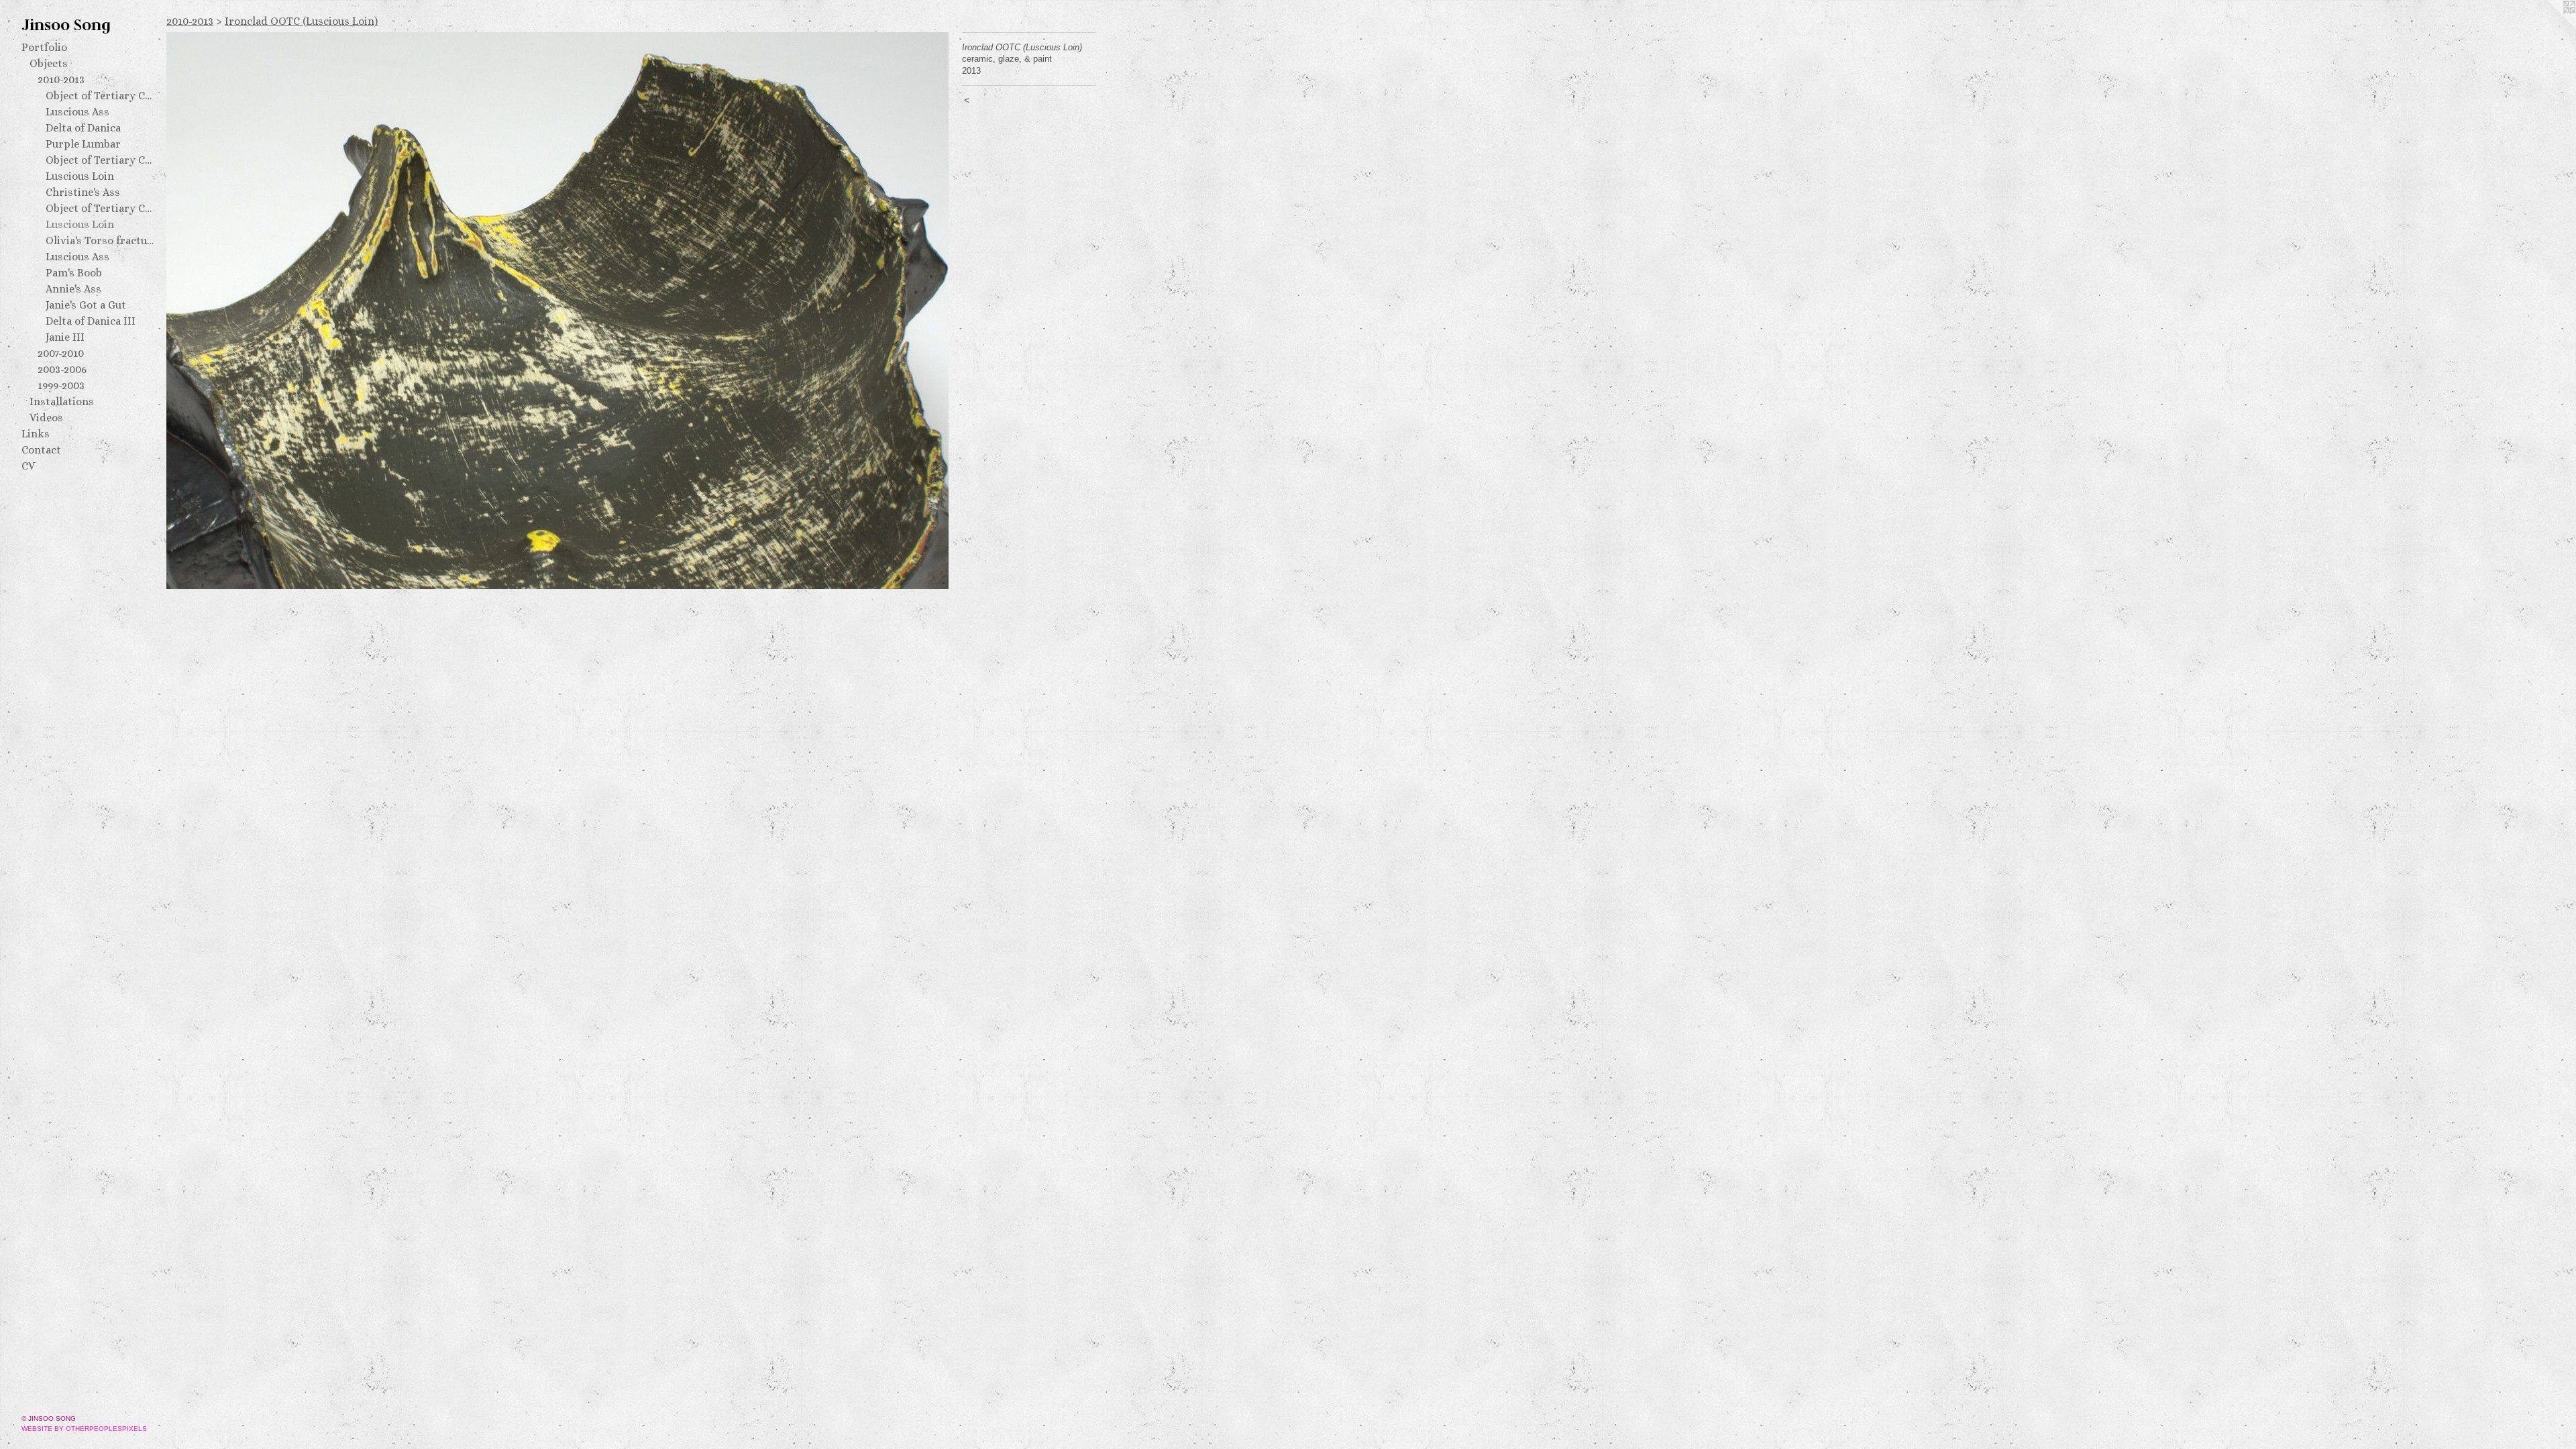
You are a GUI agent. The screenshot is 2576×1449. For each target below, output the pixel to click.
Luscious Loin (80, 176)
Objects (49, 63)
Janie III (65, 337)
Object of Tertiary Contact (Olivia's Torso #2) (101, 160)
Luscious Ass (77, 112)
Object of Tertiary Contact (101, 96)
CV (28, 466)
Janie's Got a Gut (86, 305)
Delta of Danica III (91, 321)
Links (36, 434)
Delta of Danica (83, 128)
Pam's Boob (74, 273)
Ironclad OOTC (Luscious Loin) (301, 21)
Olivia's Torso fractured (101, 240)
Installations (62, 401)
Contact (41, 450)
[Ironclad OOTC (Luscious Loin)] (557, 311)
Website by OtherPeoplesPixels (84, 1429)
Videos (46, 418)
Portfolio (44, 47)
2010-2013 (61, 79)
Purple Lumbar (83, 144)
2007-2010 (61, 353)
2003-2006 (62, 369)
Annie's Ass (73, 289)
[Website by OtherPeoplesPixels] (2549, 27)
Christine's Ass (83, 192)
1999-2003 (61, 385)
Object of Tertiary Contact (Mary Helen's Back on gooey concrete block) (101, 208)
